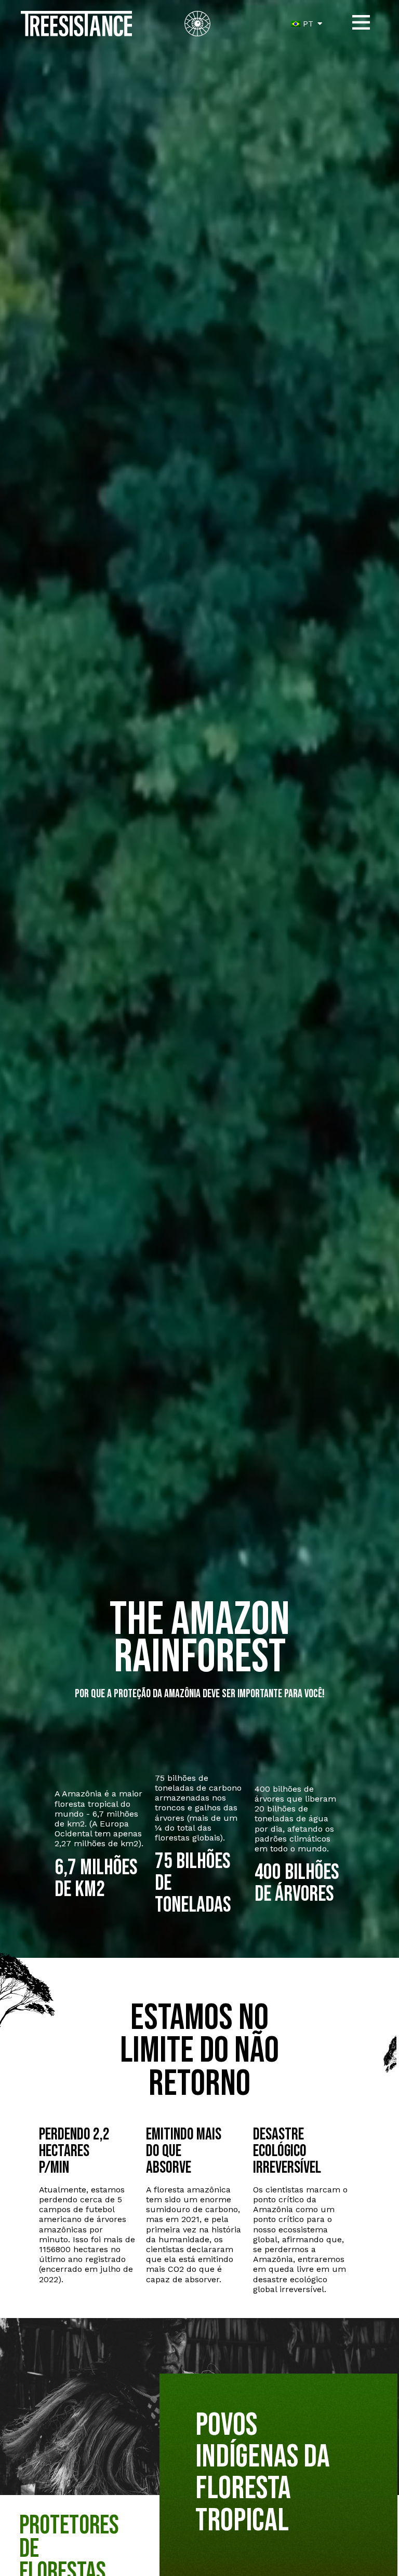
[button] (361, 24)
